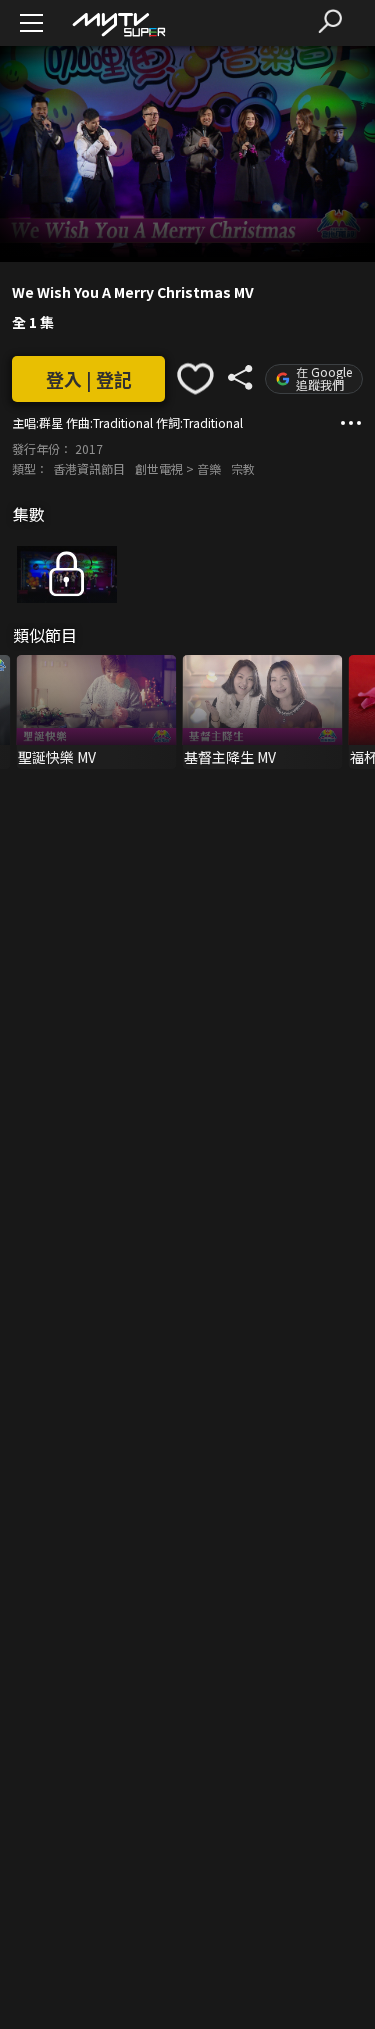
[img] (118, 23)
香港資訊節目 (89, 468)
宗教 (243, 468)
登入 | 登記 (89, 379)
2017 (89, 448)
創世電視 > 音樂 (178, 468)
